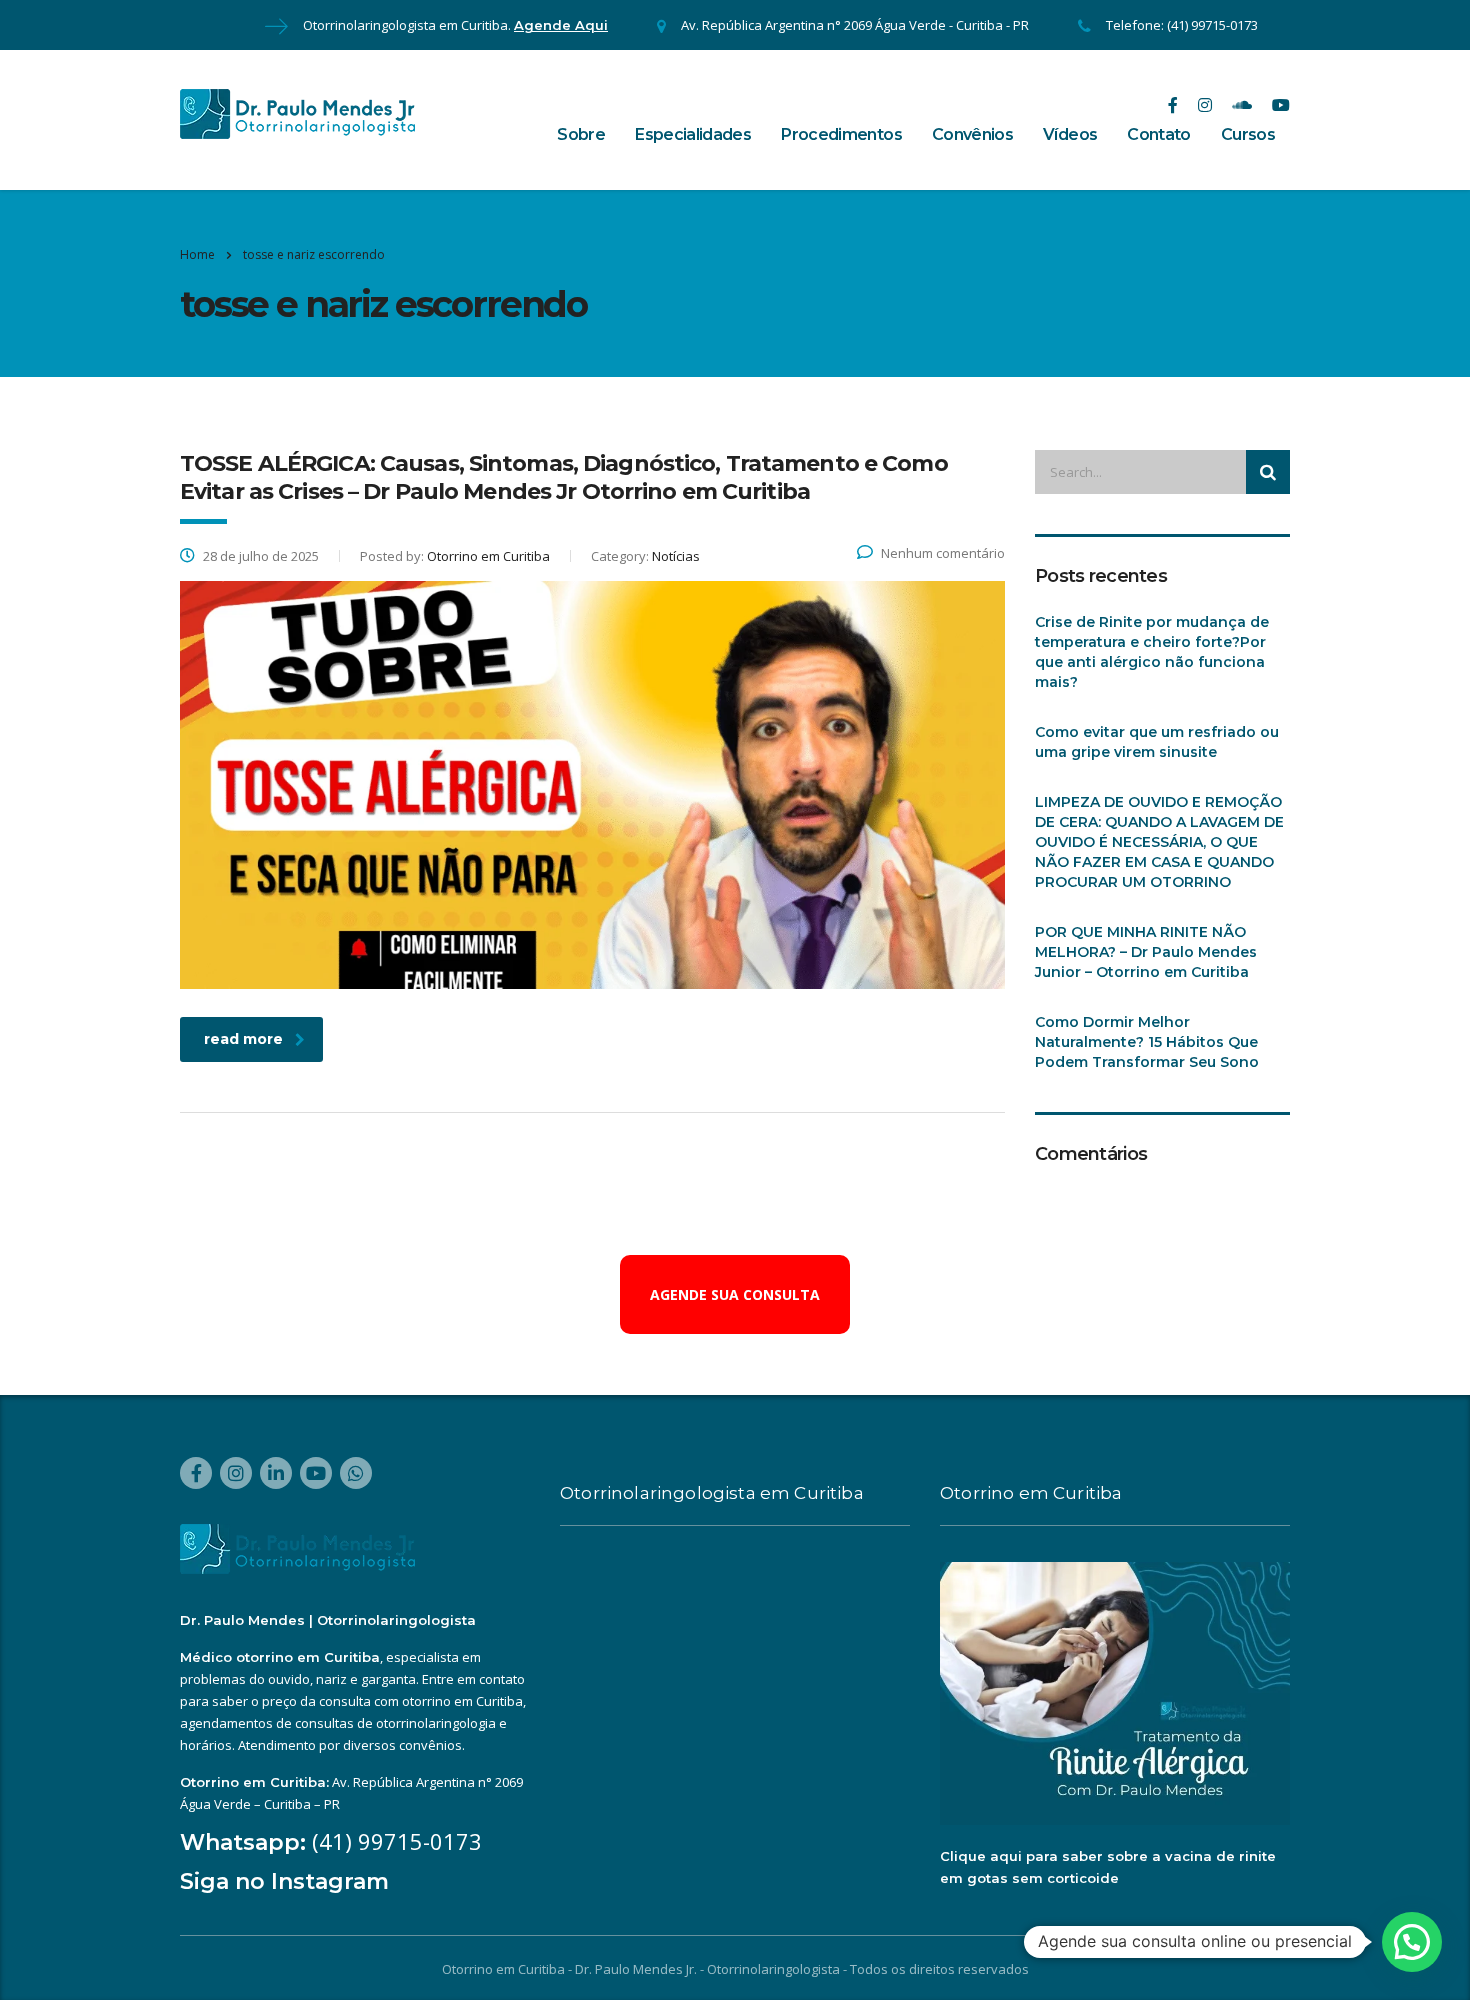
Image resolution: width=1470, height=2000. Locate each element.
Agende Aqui (561, 25)
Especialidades (693, 134)
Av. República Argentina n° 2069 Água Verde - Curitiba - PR (855, 25)
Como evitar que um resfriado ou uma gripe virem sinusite (1157, 742)
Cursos (1248, 134)
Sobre (581, 134)
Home (197, 254)
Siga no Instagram (284, 1881)
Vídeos (1070, 134)
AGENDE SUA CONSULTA (735, 1294)
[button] (1412, 1942)
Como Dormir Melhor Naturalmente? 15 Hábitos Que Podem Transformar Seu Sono (1147, 1042)
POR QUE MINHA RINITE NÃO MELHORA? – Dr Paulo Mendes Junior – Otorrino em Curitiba (1146, 952)
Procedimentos (841, 134)
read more (243, 1039)
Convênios (972, 134)
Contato (1159, 134)
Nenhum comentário (943, 553)
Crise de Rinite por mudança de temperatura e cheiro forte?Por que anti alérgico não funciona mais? (1152, 652)
